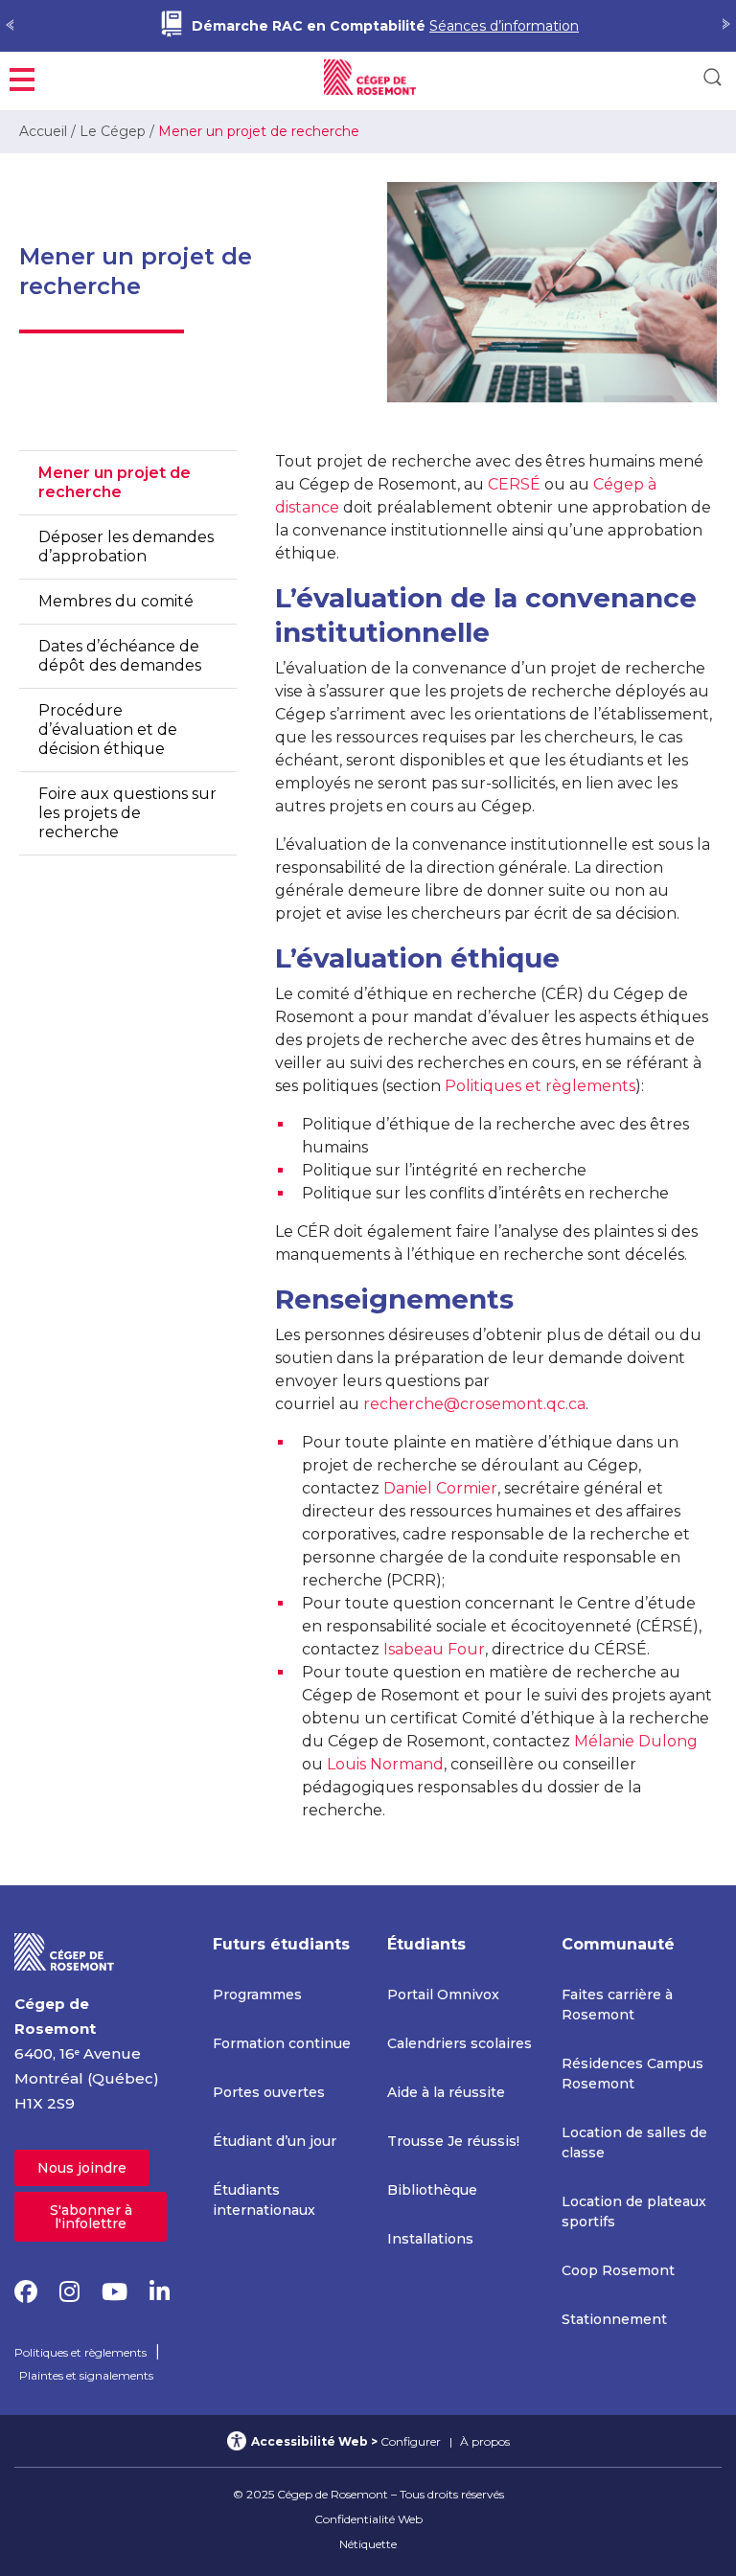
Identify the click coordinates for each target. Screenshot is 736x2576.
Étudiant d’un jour (275, 2141)
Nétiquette (368, 2544)
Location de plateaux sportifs (634, 2211)
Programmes (257, 1995)
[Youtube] (115, 2292)
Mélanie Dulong (636, 1741)
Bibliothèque (432, 2190)
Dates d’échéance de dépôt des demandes (120, 656)
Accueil (43, 131)
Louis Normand (385, 1764)
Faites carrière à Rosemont (617, 2005)
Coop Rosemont (618, 2270)
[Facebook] (26, 2292)
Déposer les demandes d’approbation (126, 547)
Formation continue (282, 2043)
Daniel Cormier (440, 1488)
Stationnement (614, 2319)
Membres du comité (116, 601)
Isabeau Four (434, 1649)
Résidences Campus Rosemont (632, 2074)
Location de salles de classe (634, 2143)
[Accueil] (65, 1951)
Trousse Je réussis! (453, 2141)
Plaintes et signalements (86, 2375)
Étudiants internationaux (264, 2200)
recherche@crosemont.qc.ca (474, 1404)
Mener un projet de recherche (115, 482)
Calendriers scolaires (460, 2043)
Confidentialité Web (368, 2519)
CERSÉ (514, 484)
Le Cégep (113, 131)
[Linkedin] (160, 2292)
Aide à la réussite (446, 2092)
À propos (485, 2441)
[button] (22, 77)
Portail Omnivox (443, 1995)
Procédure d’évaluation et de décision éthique (108, 729)
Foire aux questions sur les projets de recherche (127, 813)
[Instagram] (69, 2292)
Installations (430, 2239)
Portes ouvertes (269, 2092)
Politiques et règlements (540, 1086)
